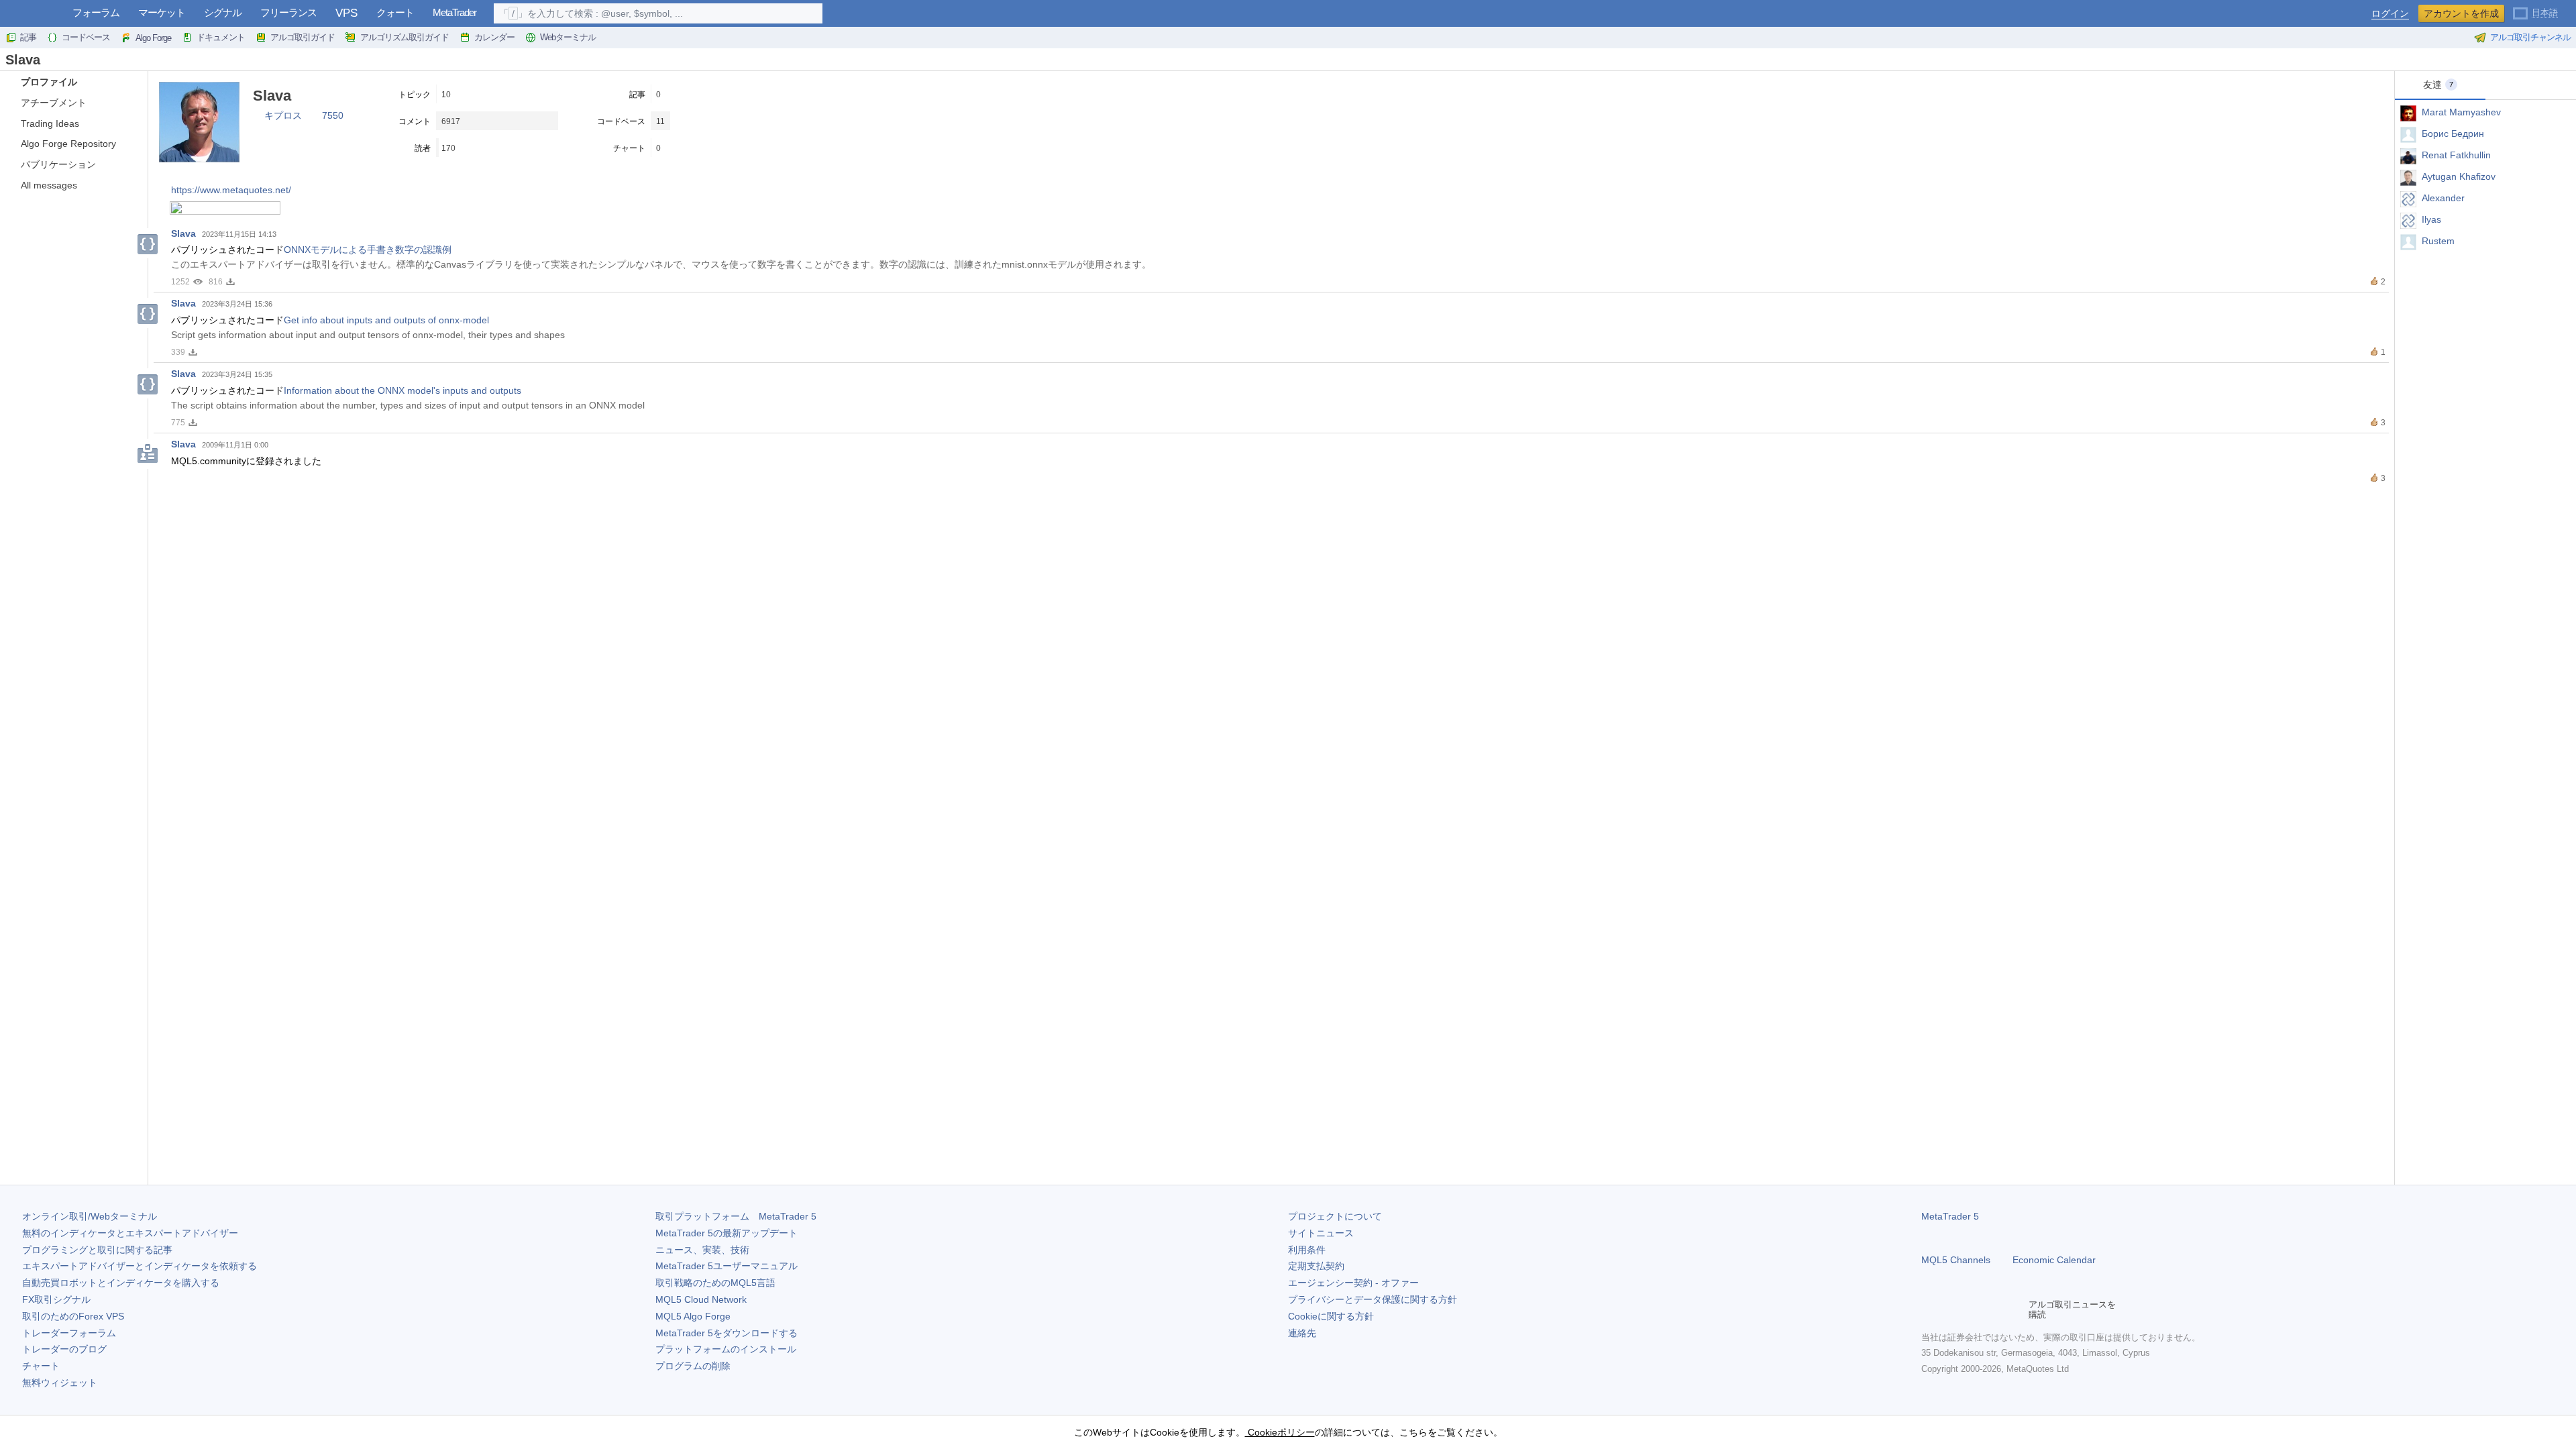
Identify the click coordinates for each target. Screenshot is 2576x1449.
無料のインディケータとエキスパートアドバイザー (130, 1233)
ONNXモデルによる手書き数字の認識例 (368, 250)
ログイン (2390, 14)
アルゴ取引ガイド (303, 37)
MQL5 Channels (1956, 1260)
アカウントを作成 (2461, 13)
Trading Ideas (50, 123)
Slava (183, 233)
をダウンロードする (727, 1333)
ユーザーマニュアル (727, 1266)
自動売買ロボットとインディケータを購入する (121, 1283)
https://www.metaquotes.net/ (231, 190)
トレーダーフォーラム (69, 1333)
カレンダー (494, 37)
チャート (41, 1366)
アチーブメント (54, 103)
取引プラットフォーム (736, 1216)
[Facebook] (1929, 1309)
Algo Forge (153, 38)
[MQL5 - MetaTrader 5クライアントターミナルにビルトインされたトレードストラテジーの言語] (32, 14)
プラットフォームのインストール (726, 1349)
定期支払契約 (1316, 1266)
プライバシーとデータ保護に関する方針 (1373, 1299)
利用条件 (1307, 1250)
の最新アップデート (727, 1233)
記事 (28, 37)
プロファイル (49, 82)
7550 (333, 115)
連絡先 (1302, 1333)
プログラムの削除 (693, 1366)
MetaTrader (454, 12)
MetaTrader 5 (1950, 1216)
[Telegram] (1951, 1309)
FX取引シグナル (56, 1299)
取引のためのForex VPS (73, 1316)
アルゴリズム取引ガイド (405, 37)
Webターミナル (568, 37)
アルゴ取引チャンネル (2530, 37)
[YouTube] (1994, 1309)
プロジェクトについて (1335, 1216)
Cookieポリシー (1280, 1432)
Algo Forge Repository (68, 144)
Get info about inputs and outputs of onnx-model (386, 320)
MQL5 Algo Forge (693, 1316)
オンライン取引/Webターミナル (90, 1216)
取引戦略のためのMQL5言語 (715, 1283)
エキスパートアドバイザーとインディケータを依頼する (140, 1266)
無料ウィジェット (60, 1383)
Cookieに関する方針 (1331, 1316)
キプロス (283, 115)
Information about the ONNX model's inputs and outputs (402, 390)
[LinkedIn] (2015, 1309)
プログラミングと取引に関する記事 (97, 1250)
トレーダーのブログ (64, 1349)
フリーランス (288, 12)
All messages (49, 185)
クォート (395, 12)
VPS (346, 13)
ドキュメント (221, 37)
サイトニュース (1321, 1233)
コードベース (86, 37)
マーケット (162, 12)
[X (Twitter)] (1972, 1309)
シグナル (223, 12)
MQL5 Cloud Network (701, 1299)
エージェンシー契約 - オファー (1353, 1283)
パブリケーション (58, 164)
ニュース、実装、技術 (702, 1250)
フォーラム (96, 12)
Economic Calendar (2054, 1260)
